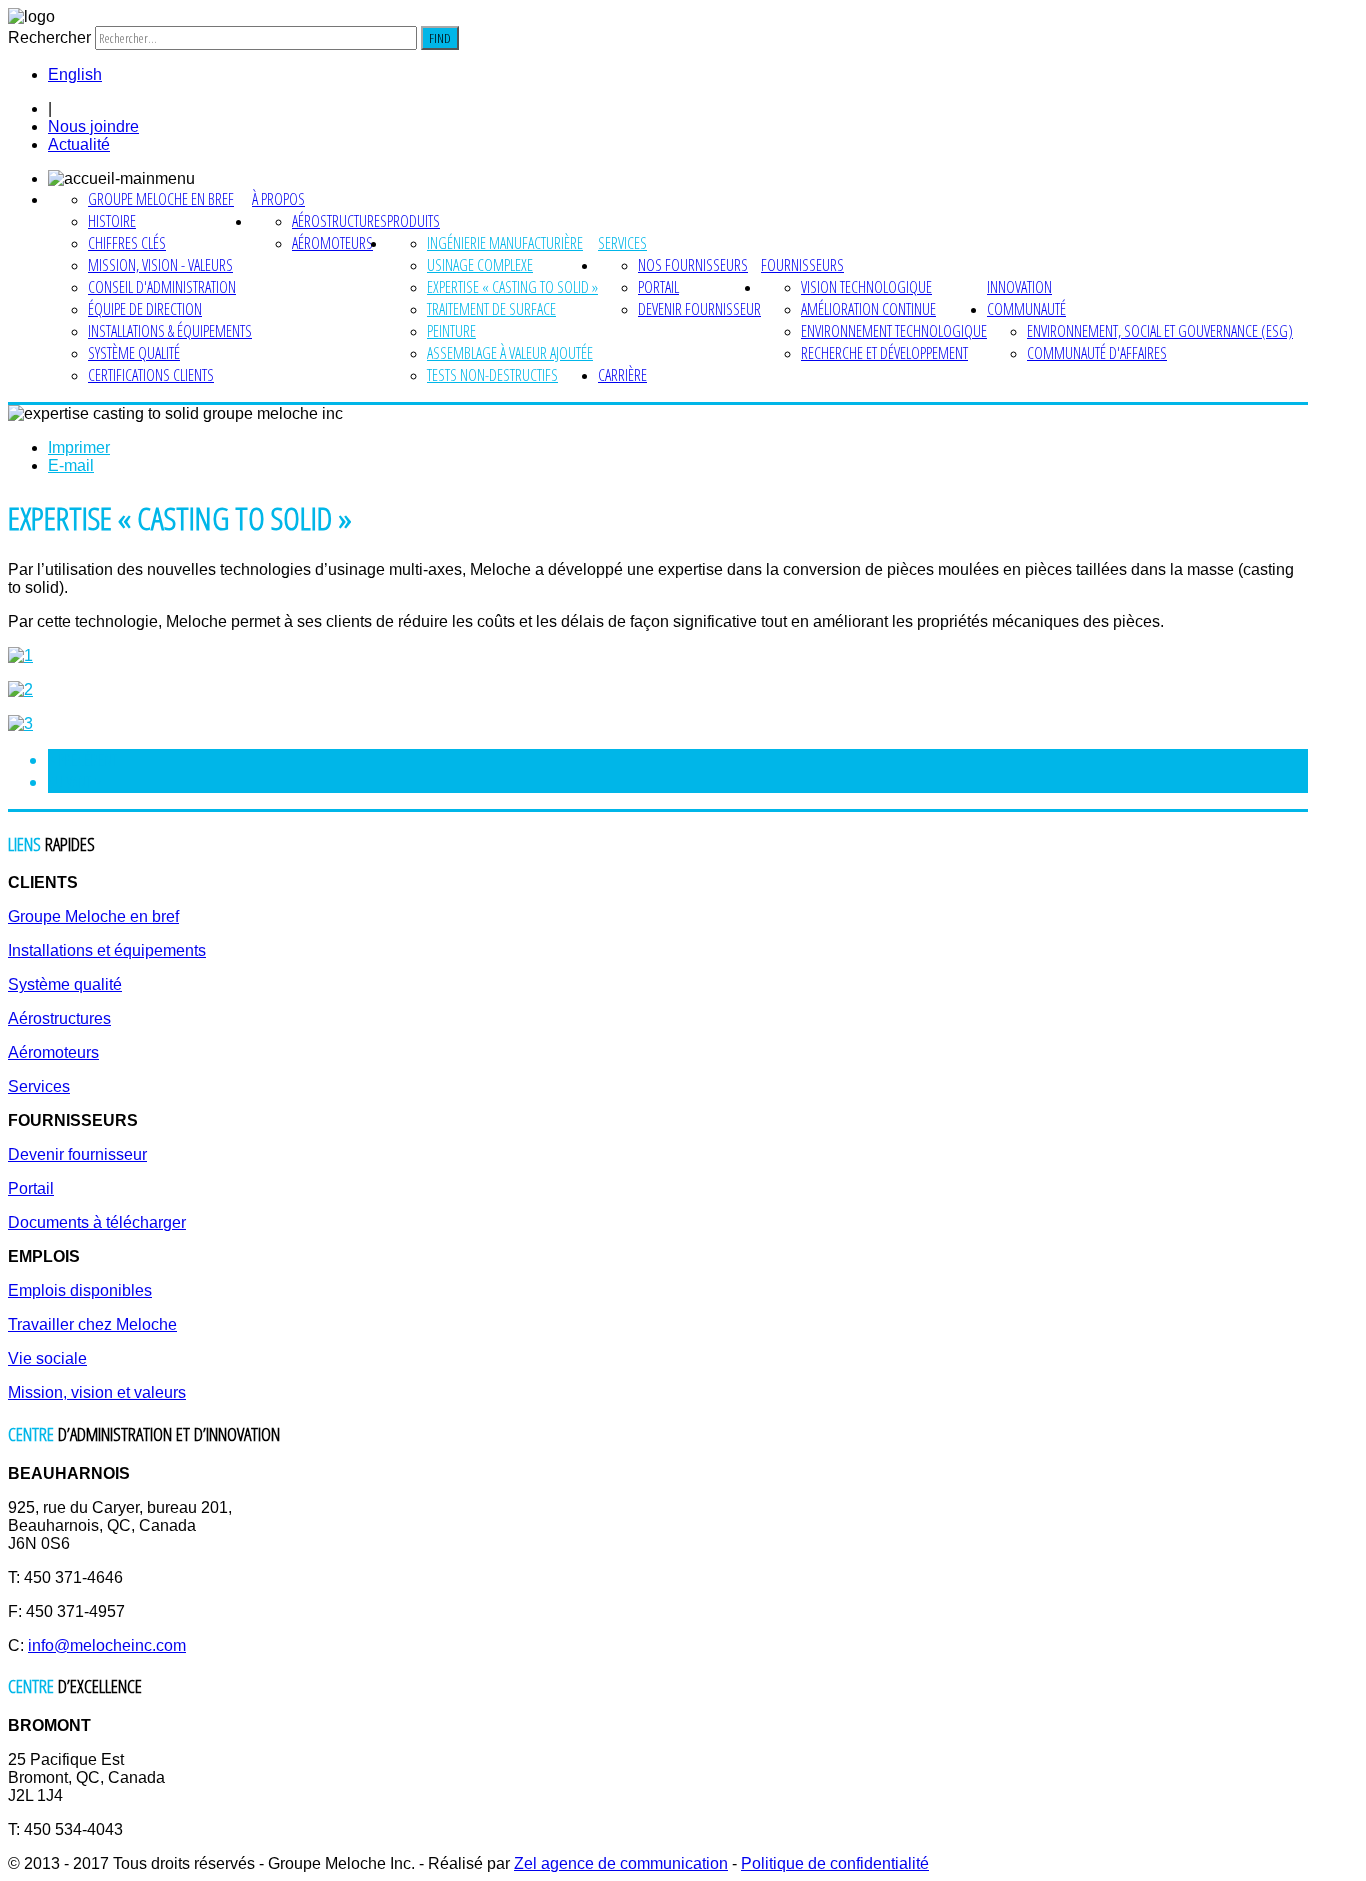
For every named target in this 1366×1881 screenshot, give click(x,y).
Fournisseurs (802, 265)
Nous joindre (93, 126)
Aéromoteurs (332, 243)
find (440, 38)
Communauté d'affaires (1097, 353)
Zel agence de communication (621, 1863)
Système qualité (134, 353)
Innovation (1019, 287)
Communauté (1026, 309)
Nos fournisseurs (693, 265)
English (75, 74)
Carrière (622, 375)
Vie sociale (47, 1358)
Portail (658, 287)
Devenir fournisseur (699, 309)
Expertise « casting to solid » (512, 287)
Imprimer (79, 447)
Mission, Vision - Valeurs (160, 265)
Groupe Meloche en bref (161, 199)
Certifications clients (151, 375)
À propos (278, 199)
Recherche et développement (884, 353)
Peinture (451, 331)
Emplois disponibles (80, 1290)
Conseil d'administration (162, 287)
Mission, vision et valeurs (97, 1392)
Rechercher (49, 37)
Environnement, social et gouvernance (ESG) (1160, 331)
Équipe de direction (145, 309)
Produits (413, 221)
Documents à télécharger (97, 1222)
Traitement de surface (491, 309)
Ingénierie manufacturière (505, 243)
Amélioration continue (868, 309)
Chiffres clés (127, 243)
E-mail (71, 465)
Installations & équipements (170, 331)
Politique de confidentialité (835, 1863)
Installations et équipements (107, 950)
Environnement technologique (894, 331)
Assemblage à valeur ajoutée (510, 353)
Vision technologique (866, 287)
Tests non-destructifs (492, 375)
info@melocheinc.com (107, 1645)
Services (622, 243)
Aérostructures (339, 221)
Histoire (112, 221)
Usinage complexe (480, 265)
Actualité (79, 144)
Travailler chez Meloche (92, 1324)
